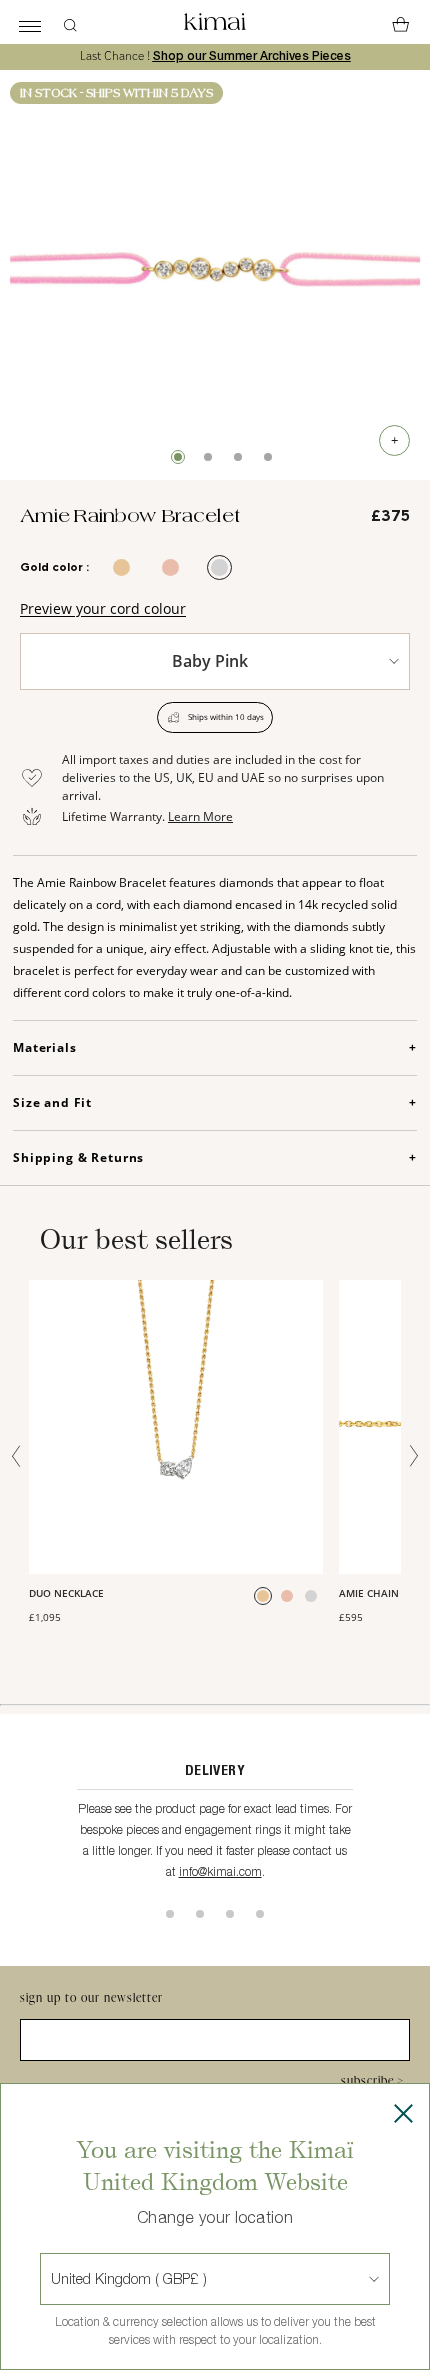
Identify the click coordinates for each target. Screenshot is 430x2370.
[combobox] (53, 2279)
